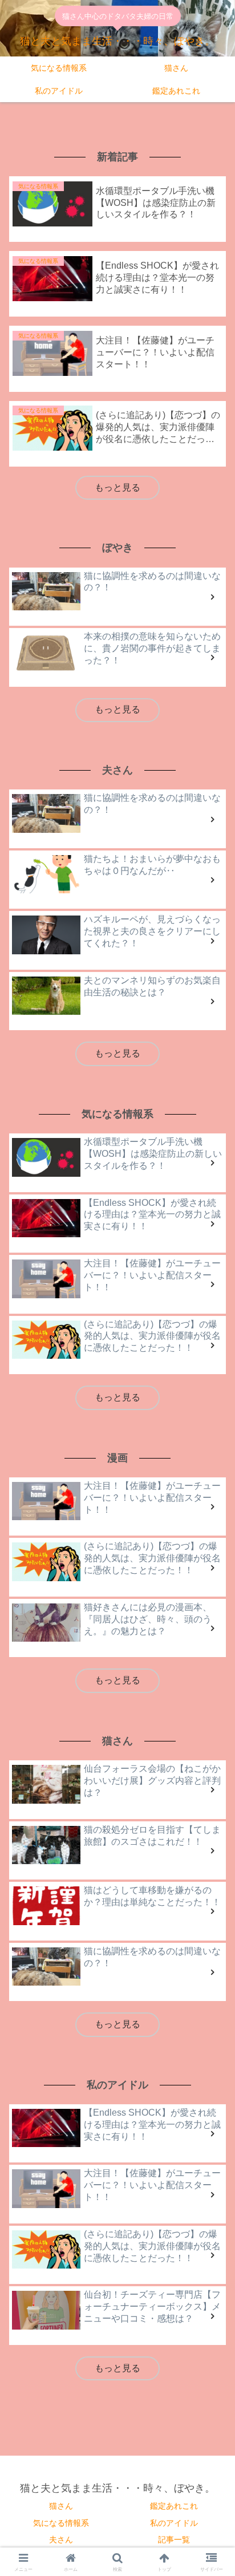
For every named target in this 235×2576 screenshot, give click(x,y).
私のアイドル (174, 2523)
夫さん (61, 2539)
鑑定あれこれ (174, 2506)
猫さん (61, 2506)
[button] (211, 1730)
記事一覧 (174, 2539)
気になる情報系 (61, 2523)
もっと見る (117, 487)
